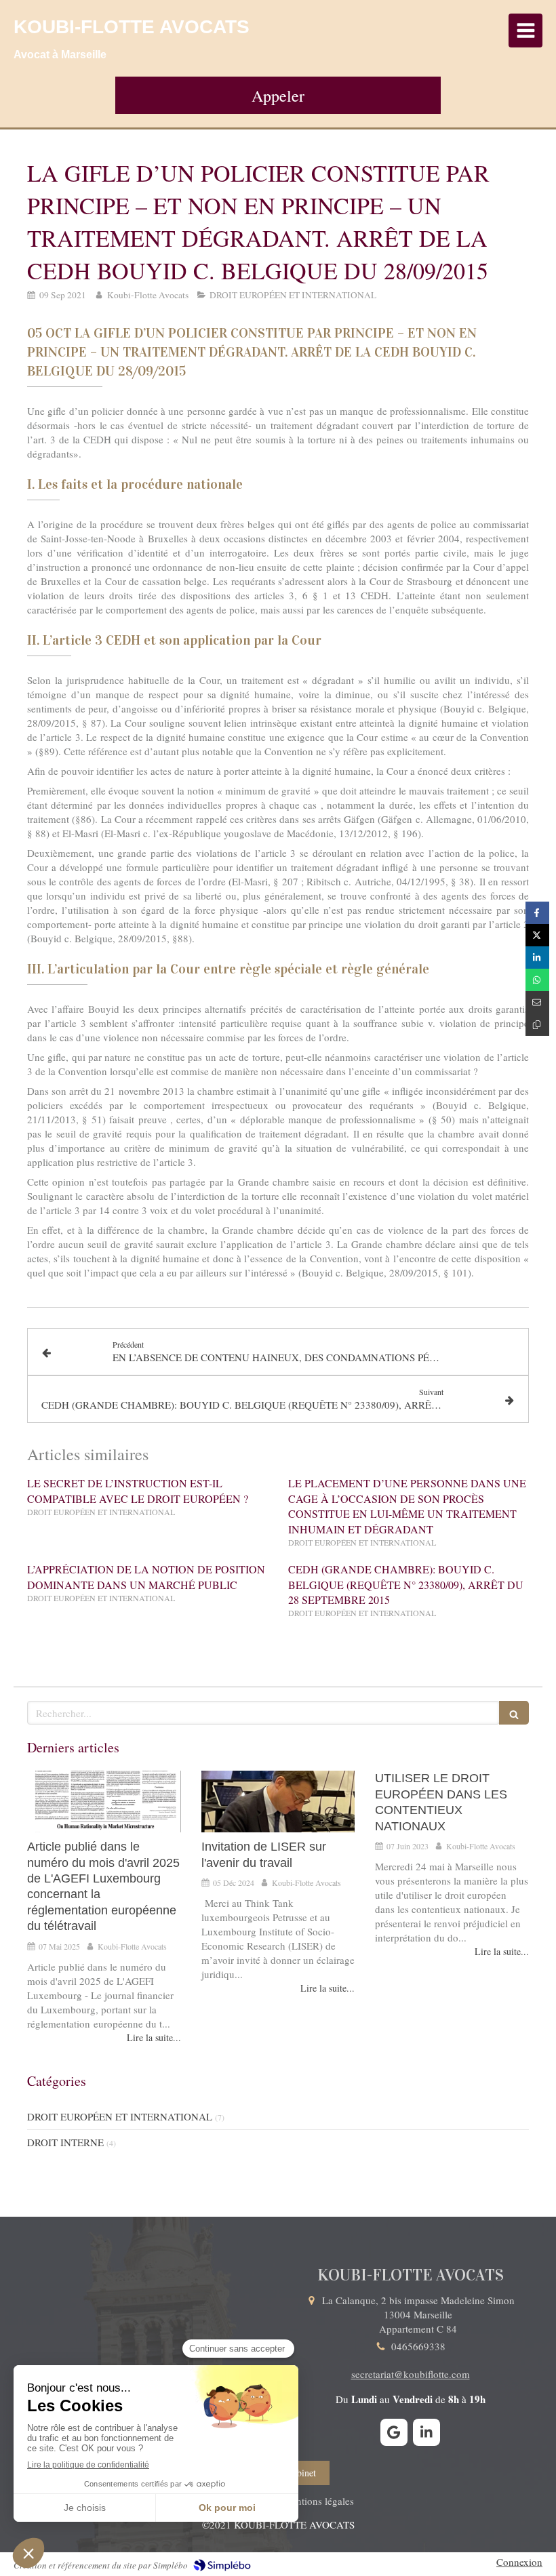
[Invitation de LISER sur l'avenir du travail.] (278, 1802)
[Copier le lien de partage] (537, 1025)
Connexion (519, 2562)
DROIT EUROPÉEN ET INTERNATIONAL (120, 2116)
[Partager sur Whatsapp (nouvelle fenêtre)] (537, 980)
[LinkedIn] (426, 2432)
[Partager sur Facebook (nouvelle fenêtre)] (537, 913)
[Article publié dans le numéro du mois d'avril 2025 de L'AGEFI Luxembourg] (104, 1802)
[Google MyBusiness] (394, 2432)
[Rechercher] (514, 1713)
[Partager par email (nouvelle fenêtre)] (537, 1002)
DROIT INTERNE (65, 2142)
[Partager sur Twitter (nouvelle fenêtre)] (537, 935)
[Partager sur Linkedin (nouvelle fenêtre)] (537, 958)
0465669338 (418, 2346)
